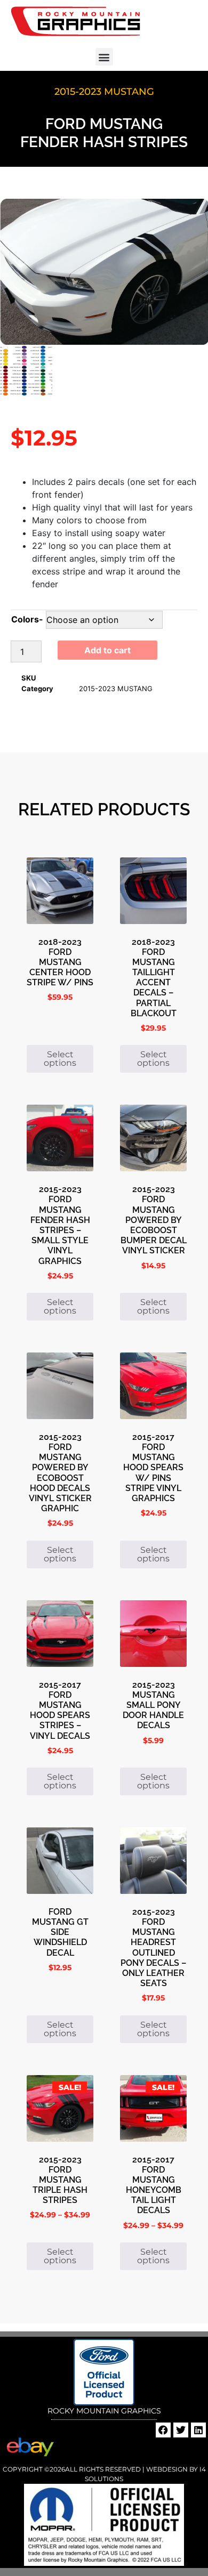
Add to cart (107, 650)
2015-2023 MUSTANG (104, 92)
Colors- (27, 619)
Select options (60, 1059)
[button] (104, 57)
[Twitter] (181, 2430)
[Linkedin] (198, 2430)
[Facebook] (163, 2430)
